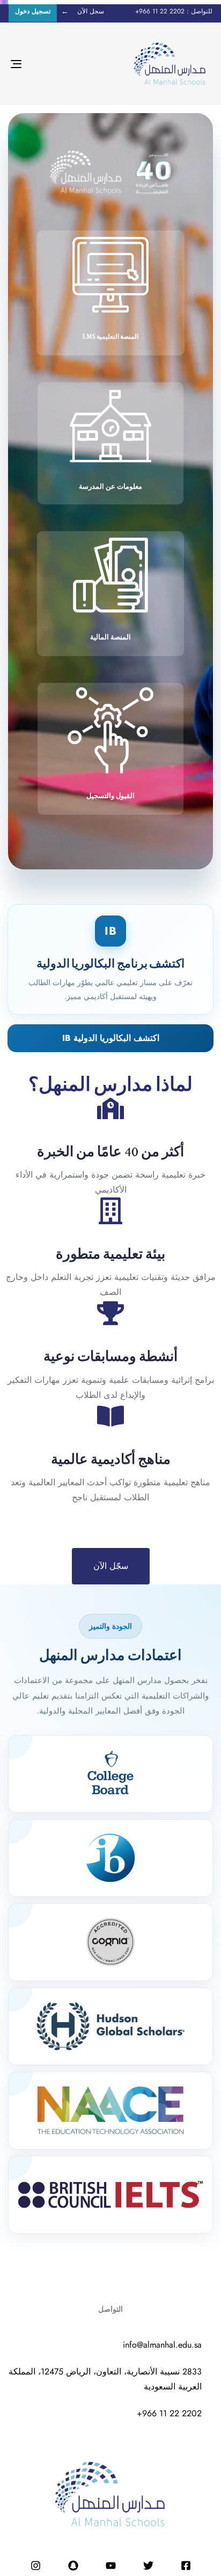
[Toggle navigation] (44, 64)
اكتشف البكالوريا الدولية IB (111, 1038)
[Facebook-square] (186, 2566)
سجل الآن (91, 11)
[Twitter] (148, 2566)
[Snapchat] (73, 2566)
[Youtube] (110, 2566)
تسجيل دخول (33, 11)
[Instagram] (35, 2566)
